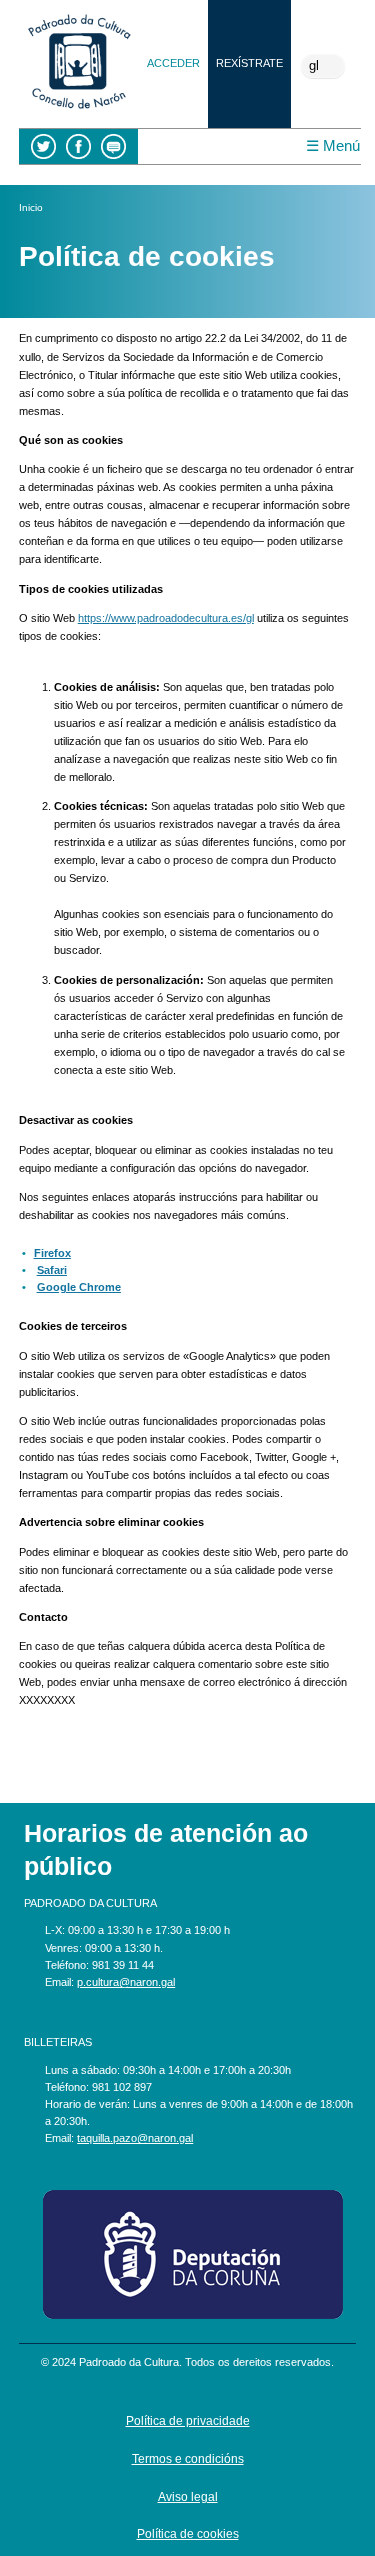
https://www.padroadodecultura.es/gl (166, 618)
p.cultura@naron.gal (126, 1982)
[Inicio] (79, 111)
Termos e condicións (188, 2458)
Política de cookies (188, 2533)
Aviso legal (188, 2496)
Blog (113, 146)
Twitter (43, 146)
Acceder (173, 63)
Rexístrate (249, 63)
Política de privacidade (188, 2420)
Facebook (78, 146)
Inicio (31, 207)
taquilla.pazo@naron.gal (135, 2138)
